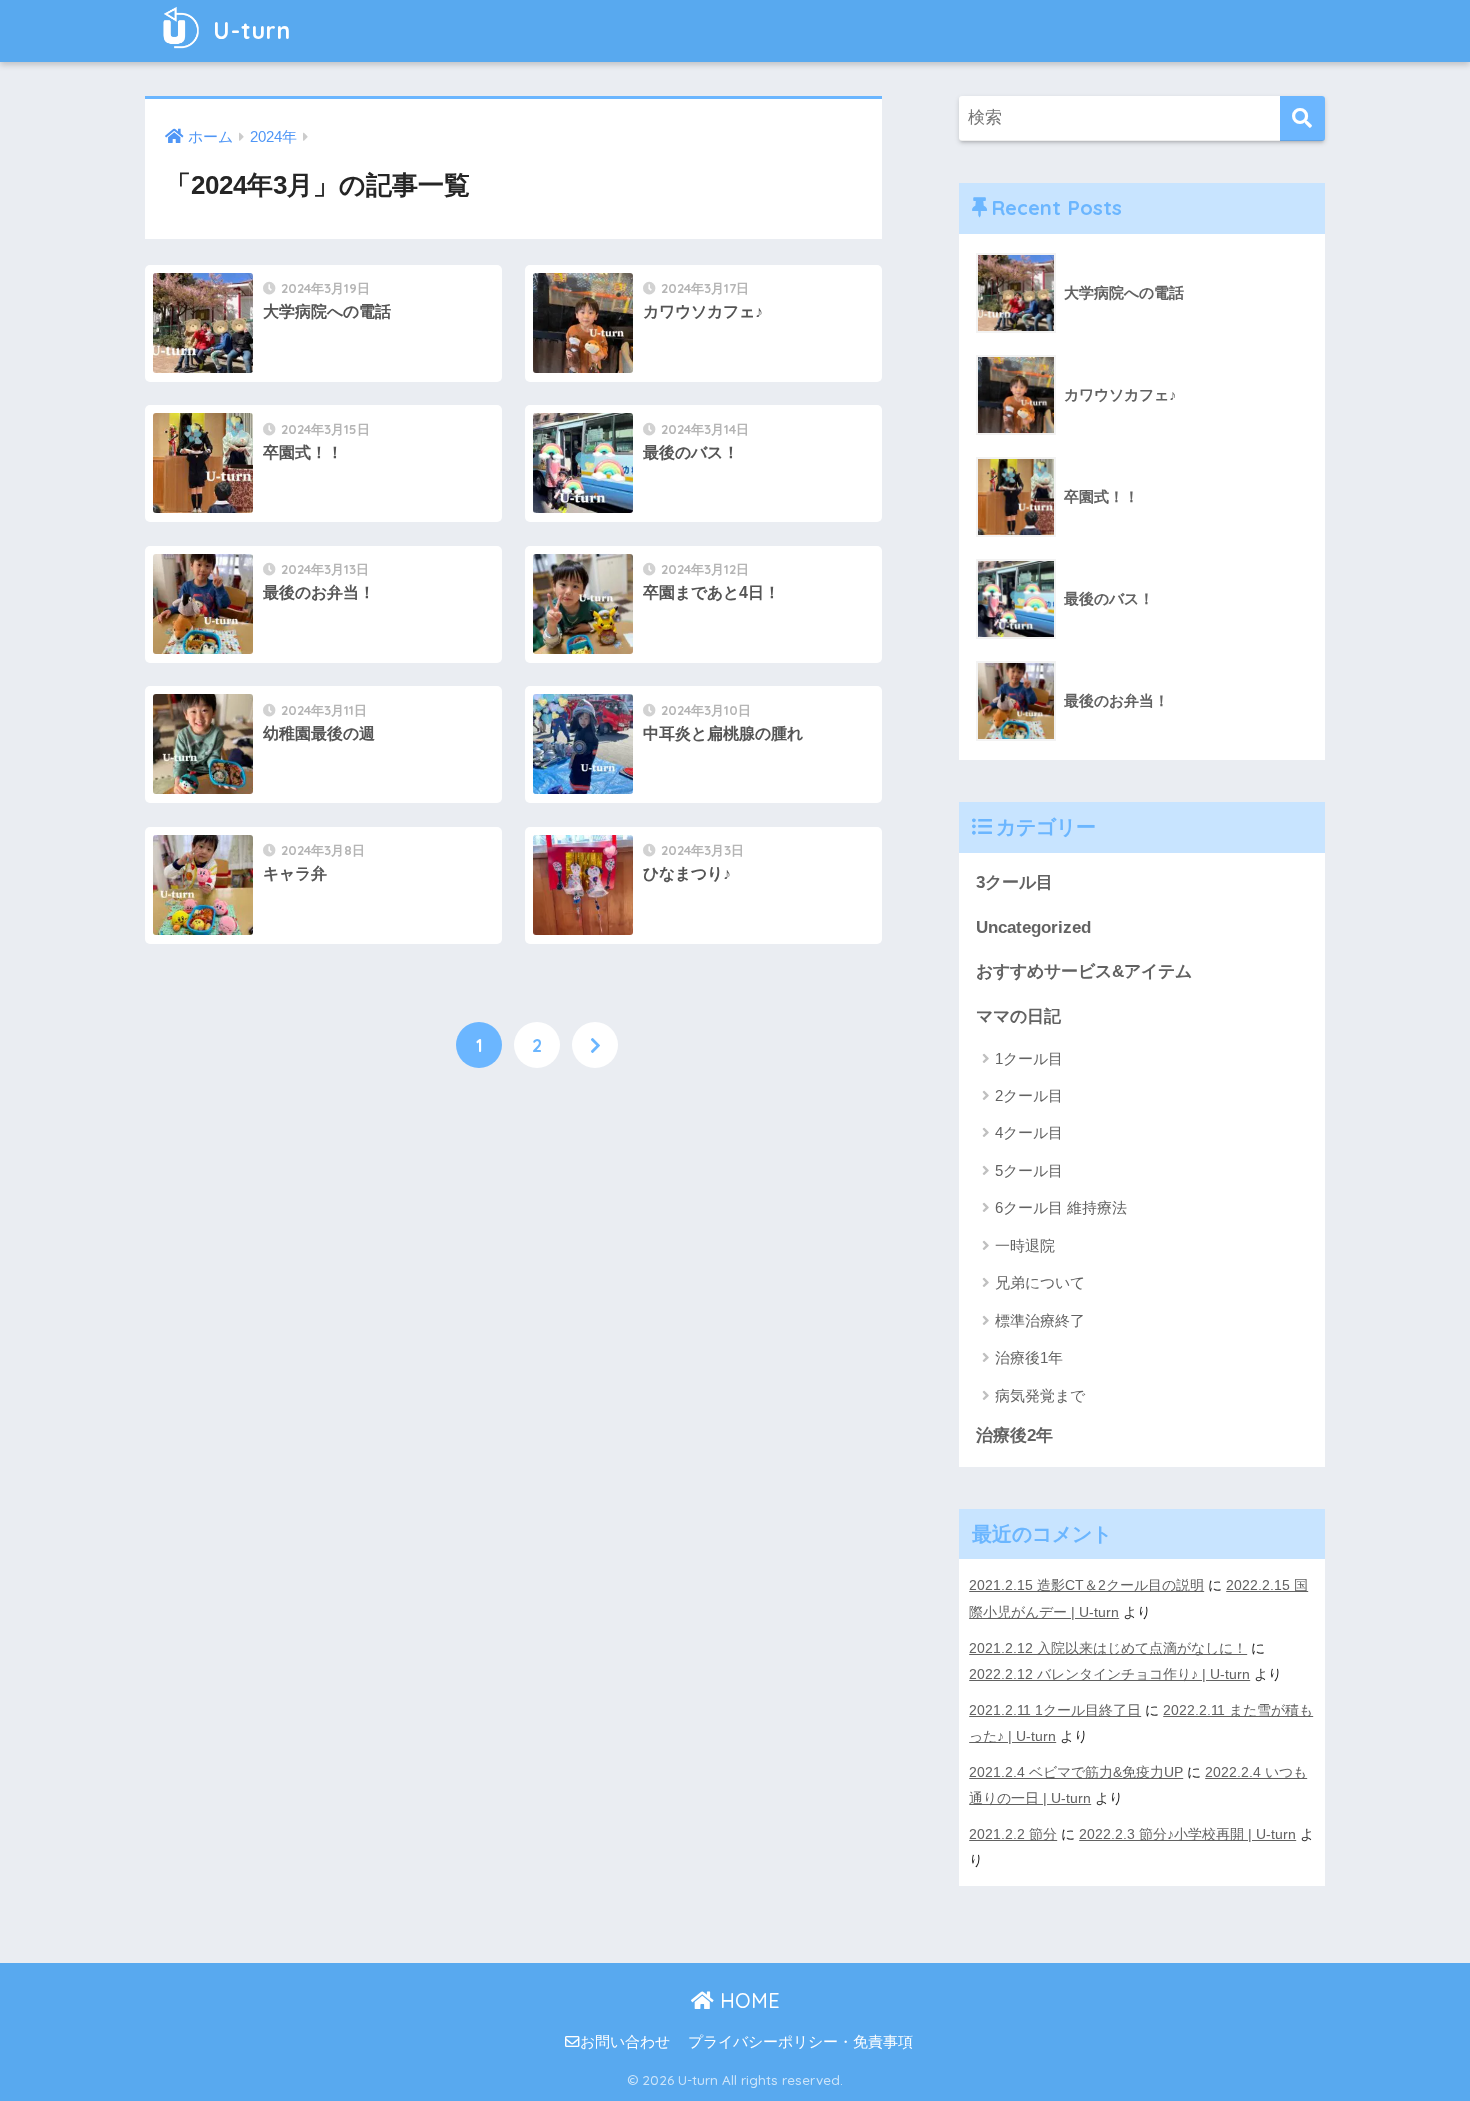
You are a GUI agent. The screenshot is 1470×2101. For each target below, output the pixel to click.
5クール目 (1029, 1170)
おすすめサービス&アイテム (1084, 971)
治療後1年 (1029, 1357)
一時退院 (1025, 1245)
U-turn (248, 30)
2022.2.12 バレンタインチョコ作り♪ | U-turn (1109, 1674)
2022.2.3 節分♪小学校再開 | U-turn (1187, 1834)
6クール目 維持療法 (1061, 1207)
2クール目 (1029, 1095)
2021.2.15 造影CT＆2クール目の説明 (1086, 1585)
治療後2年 (1014, 1435)
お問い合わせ (625, 2042)
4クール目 (1029, 1132)
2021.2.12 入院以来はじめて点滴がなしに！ (1108, 1648)
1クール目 (1029, 1058)
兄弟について (1040, 1282)
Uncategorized (1033, 927)
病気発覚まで (1040, 1395)
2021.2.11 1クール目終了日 (1055, 1710)
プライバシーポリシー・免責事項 (800, 2042)
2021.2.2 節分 (1013, 1834)
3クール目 (1014, 882)
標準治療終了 (1040, 1320)
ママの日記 (1018, 1016)
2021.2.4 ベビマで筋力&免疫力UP (1076, 1772)
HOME (747, 2000)
